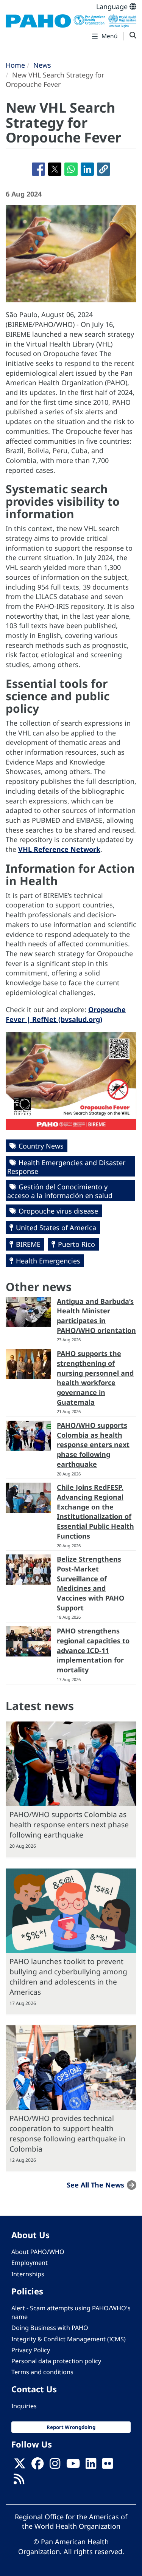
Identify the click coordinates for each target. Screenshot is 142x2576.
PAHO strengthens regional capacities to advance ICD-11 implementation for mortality (93, 1650)
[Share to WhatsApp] (71, 169)
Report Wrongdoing (71, 2427)
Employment (30, 2263)
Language (113, 6)
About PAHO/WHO (38, 2252)
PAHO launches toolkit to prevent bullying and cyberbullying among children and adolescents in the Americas (68, 1977)
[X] (20, 2466)
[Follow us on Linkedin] (91, 2466)
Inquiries (24, 2406)
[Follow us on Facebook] (37, 2466)
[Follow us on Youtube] (73, 2466)
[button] (104, 169)
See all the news (95, 2185)
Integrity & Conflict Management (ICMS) (69, 2339)
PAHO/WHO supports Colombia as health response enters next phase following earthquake (93, 1445)
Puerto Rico (76, 1244)
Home (15, 65)
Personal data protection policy (56, 2361)
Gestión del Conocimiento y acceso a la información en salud (60, 1191)
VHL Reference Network (59, 849)
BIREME (28, 1244)
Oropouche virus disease (58, 1211)
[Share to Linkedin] (87, 169)
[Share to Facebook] (38, 169)
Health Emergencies (48, 1261)
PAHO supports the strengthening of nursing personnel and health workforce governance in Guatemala (95, 1378)
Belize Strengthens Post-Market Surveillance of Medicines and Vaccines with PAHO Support (91, 1583)
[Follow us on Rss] (19, 2481)
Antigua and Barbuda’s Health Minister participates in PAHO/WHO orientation (96, 1316)
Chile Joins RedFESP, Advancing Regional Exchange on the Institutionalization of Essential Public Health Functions (95, 1512)
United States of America (56, 1228)
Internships (28, 2274)
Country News (41, 1146)
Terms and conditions (42, 2372)
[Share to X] (55, 169)
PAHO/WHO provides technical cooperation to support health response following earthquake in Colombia (67, 2133)
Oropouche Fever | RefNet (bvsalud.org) (66, 1014)
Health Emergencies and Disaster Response (66, 1167)
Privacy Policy (31, 2350)
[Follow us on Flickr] (108, 2466)
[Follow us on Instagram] (55, 2466)
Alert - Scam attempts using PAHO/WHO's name (71, 2312)
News (42, 65)
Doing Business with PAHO (50, 2328)
